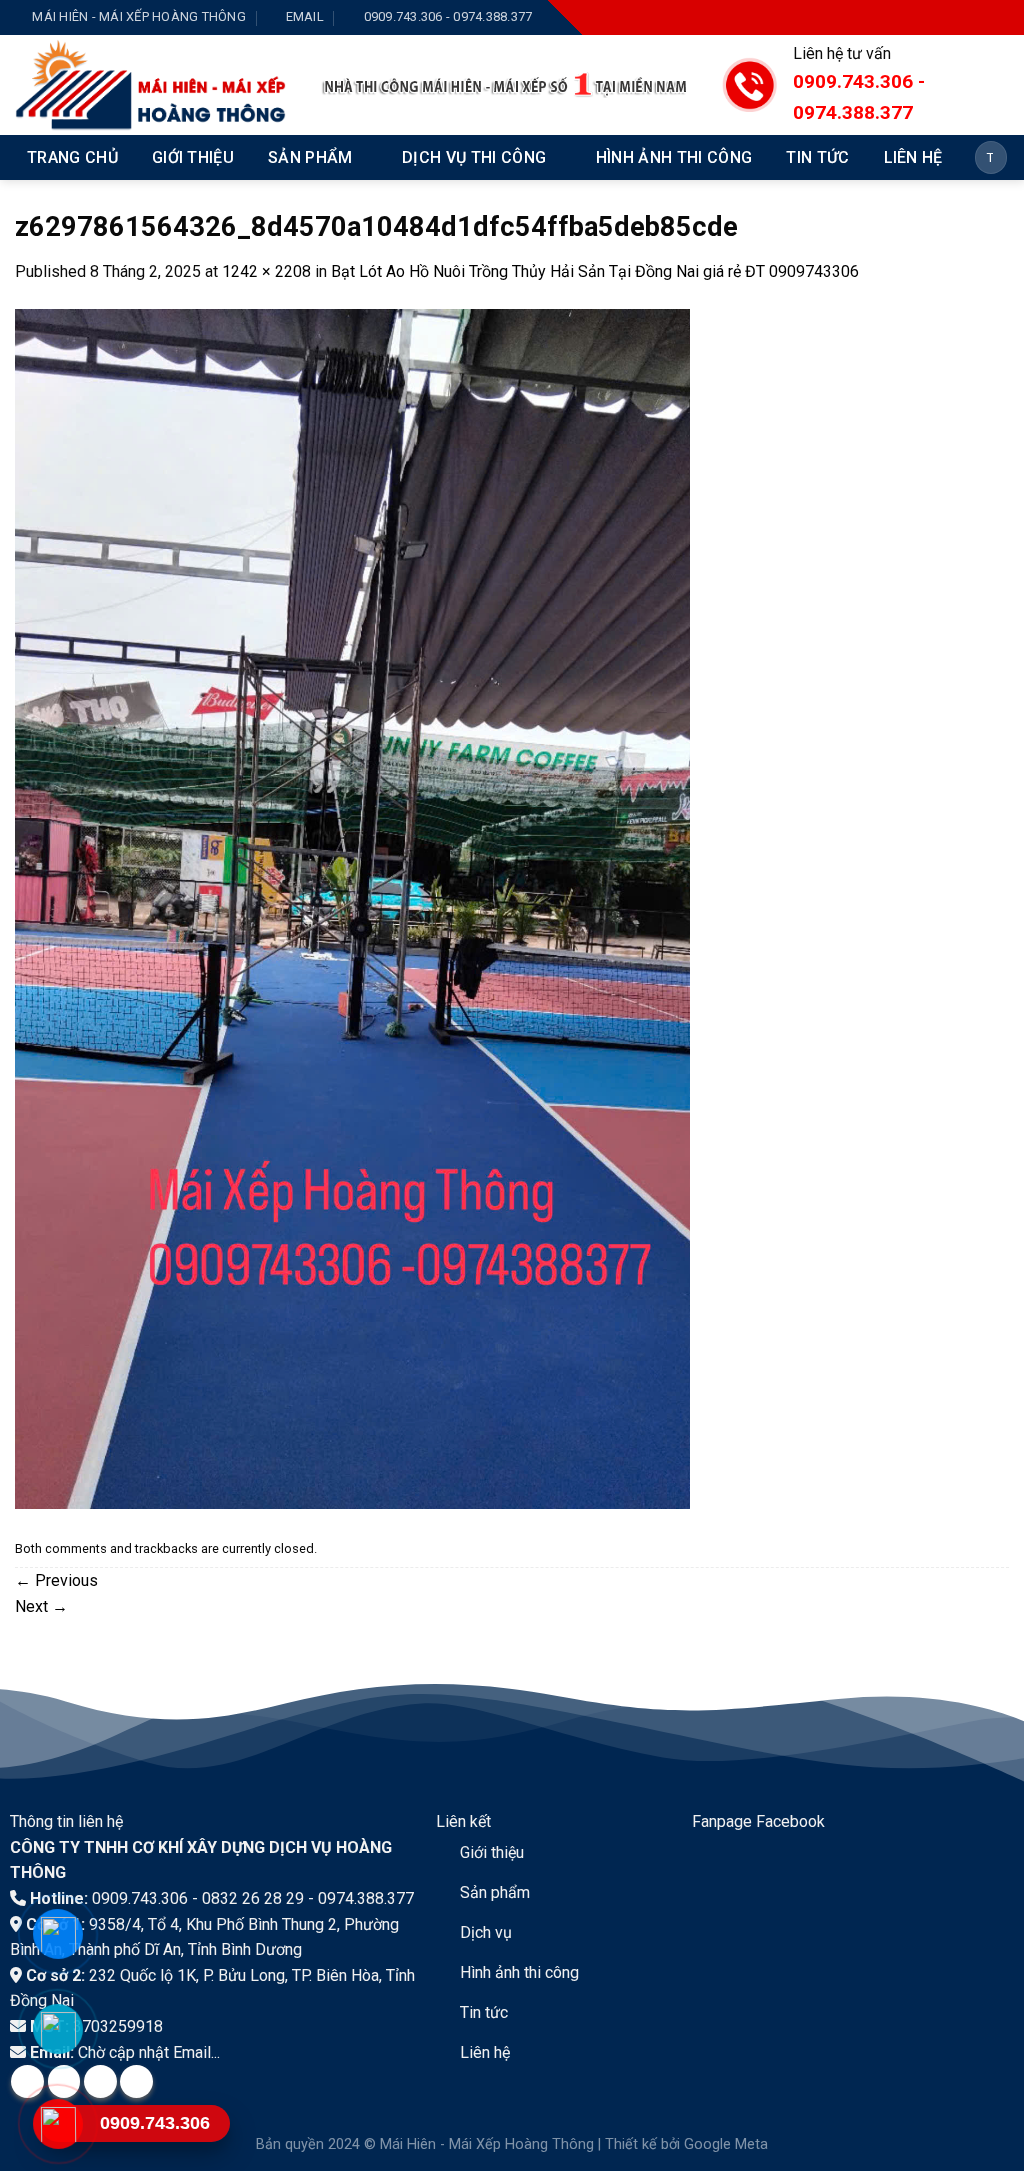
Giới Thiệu (193, 157)
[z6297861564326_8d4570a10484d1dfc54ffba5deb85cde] (352, 907)
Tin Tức (817, 157)
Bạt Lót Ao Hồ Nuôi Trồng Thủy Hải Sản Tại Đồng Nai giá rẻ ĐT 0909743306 (595, 271)
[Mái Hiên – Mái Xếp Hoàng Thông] (152, 85)
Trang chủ (72, 157)
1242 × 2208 (266, 271)
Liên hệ (913, 157)
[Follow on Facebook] (904, 18)
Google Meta (726, 2144)
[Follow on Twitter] (964, 18)
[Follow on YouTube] (994, 18)
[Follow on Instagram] (934, 18)
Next (41, 1606)
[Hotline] (57, 2124)
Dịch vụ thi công (474, 157)
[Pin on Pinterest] (136, 2081)
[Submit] (988, 158)
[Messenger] (57, 1934)
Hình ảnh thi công (674, 157)
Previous (56, 1580)
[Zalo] (57, 2029)
